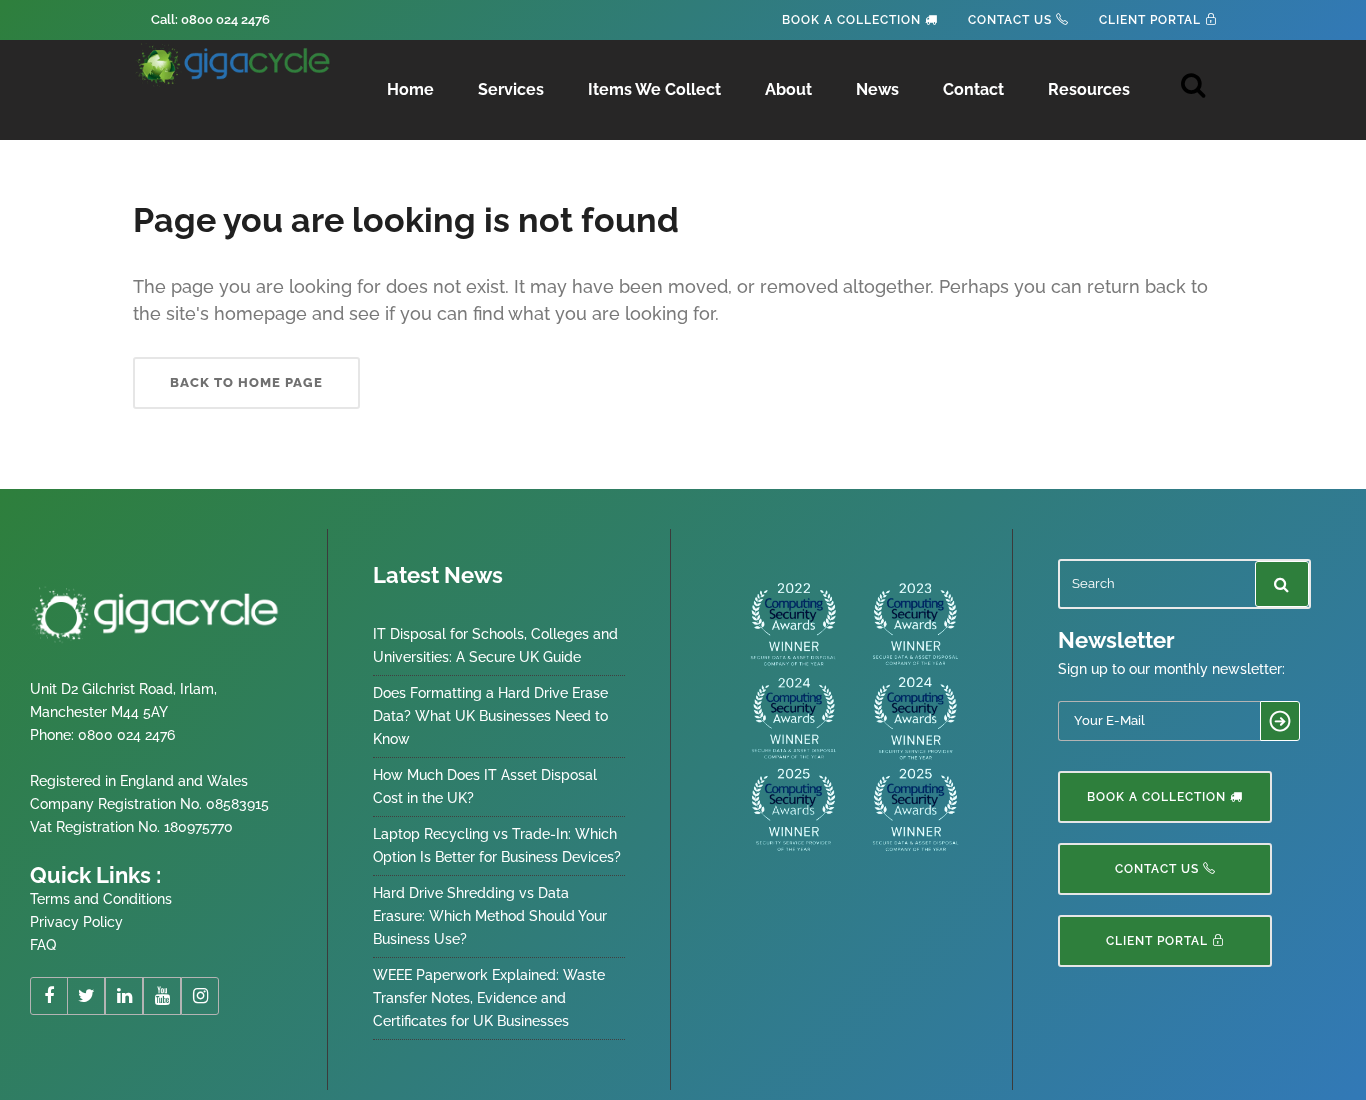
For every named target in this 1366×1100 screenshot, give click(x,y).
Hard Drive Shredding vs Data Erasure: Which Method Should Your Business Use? (490, 916)
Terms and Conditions (101, 899)
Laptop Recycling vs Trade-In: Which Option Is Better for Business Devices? (497, 845)
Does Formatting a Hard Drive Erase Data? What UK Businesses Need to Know (490, 716)
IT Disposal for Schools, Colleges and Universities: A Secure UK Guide (495, 645)
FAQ (43, 945)
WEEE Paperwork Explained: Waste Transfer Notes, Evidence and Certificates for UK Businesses (489, 998)
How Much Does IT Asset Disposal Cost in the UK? (485, 786)
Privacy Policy (76, 922)
